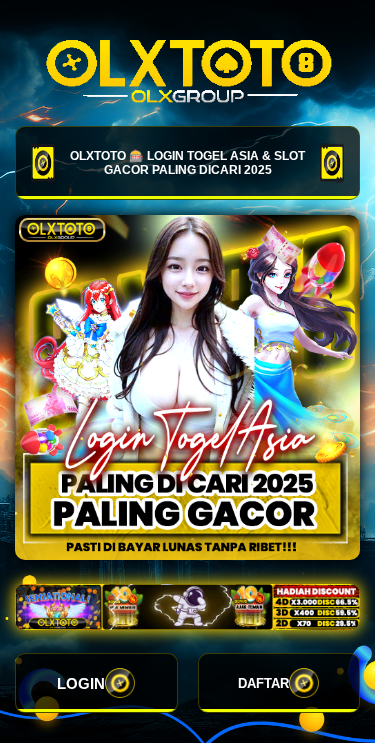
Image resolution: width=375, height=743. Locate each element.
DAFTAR (263, 683)
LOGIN (81, 683)
